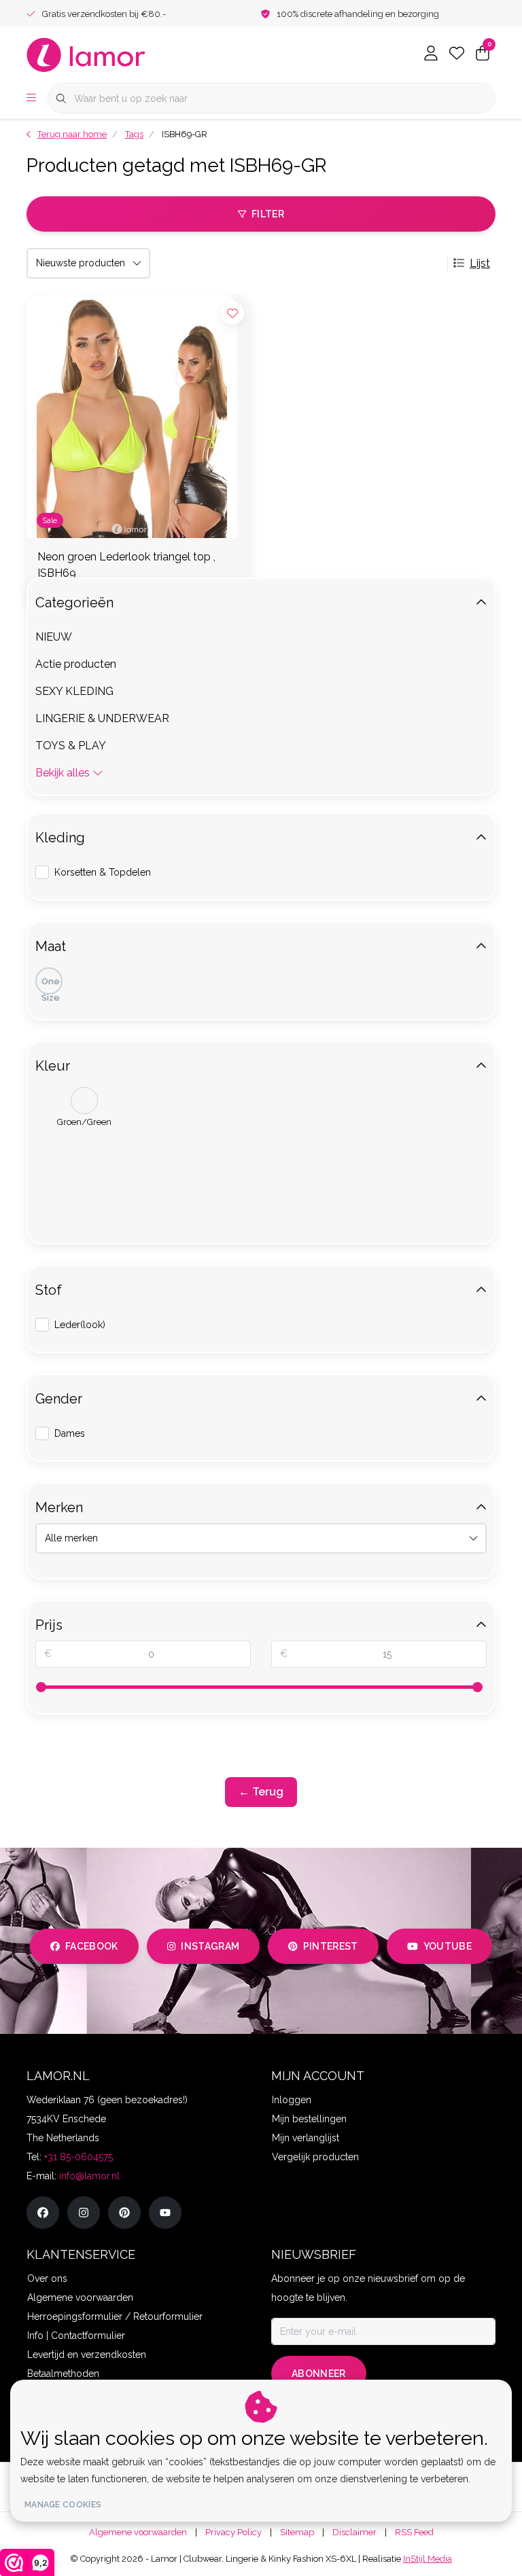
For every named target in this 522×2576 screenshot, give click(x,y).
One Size (51, 985)
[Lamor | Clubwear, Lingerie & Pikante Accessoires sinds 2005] (86, 54)
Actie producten (76, 664)
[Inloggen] (431, 54)
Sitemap (297, 2532)
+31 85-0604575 (79, 2157)
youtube (448, 1946)
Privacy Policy (233, 2532)
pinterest (331, 1946)
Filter (268, 214)
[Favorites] (457, 54)
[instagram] (84, 2213)
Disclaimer (354, 2532)
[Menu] (31, 99)
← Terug (261, 1792)
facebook (92, 1946)
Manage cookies (63, 2505)
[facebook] (43, 2213)
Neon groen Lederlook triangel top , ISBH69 (126, 565)
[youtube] (165, 2213)
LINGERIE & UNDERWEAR (102, 718)
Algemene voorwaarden (138, 2532)
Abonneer (319, 2374)
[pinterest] (124, 2213)
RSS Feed (414, 2532)
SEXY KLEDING (74, 691)
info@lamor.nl (89, 2176)
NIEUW (54, 637)
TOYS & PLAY (71, 746)
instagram (210, 1946)
